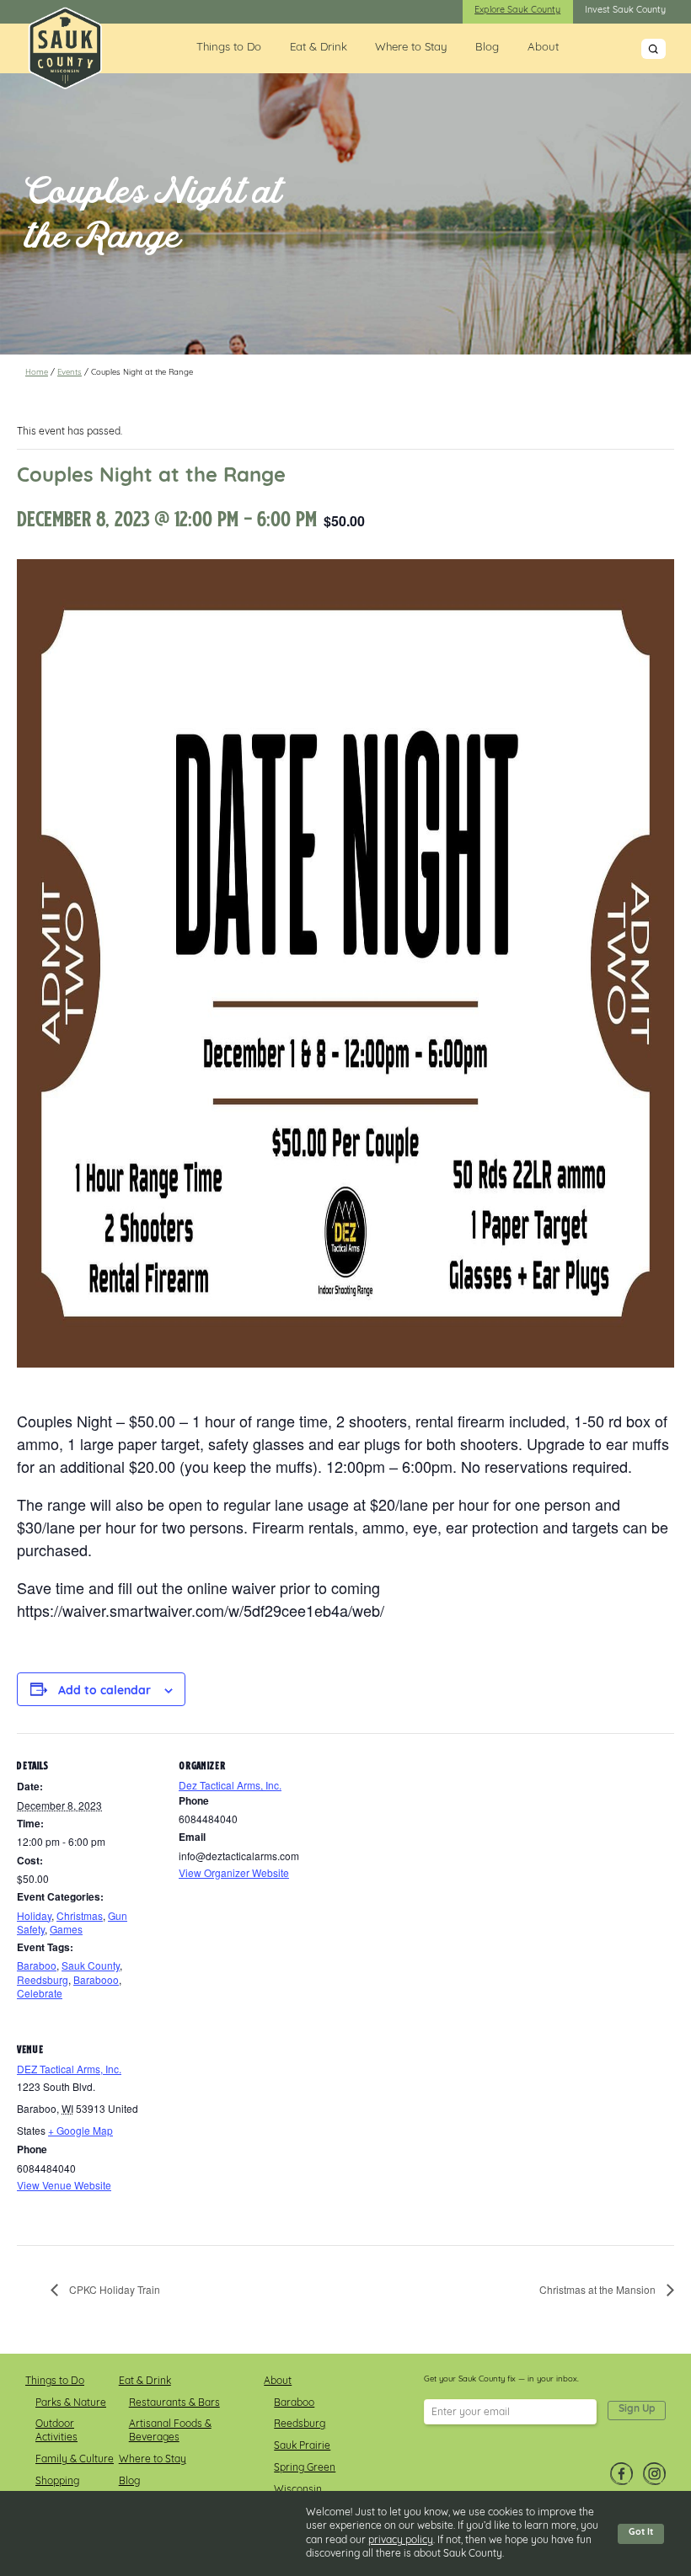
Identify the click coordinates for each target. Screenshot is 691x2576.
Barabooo (96, 1979)
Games (66, 1929)
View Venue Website (64, 2185)
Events (70, 373)
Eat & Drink (319, 48)
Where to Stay (411, 48)
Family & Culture (75, 2460)
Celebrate (40, 1993)
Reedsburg (43, 1979)
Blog (487, 48)
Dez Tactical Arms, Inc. (230, 1785)
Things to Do (229, 48)
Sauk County (91, 1965)
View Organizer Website (234, 1872)
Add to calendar (104, 1692)
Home (37, 373)
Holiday (34, 1915)
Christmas (80, 1915)
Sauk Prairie (302, 2446)
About (543, 48)
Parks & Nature (71, 2403)
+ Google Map (80, 2130)
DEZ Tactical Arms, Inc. (69, 2069)
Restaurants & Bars (174, 2403)
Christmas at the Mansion (599, 2289)
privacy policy (401, 2541)
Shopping (57, 2482)
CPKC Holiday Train (113, 2289)
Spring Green (305, 2468)
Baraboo (37, 1965)
